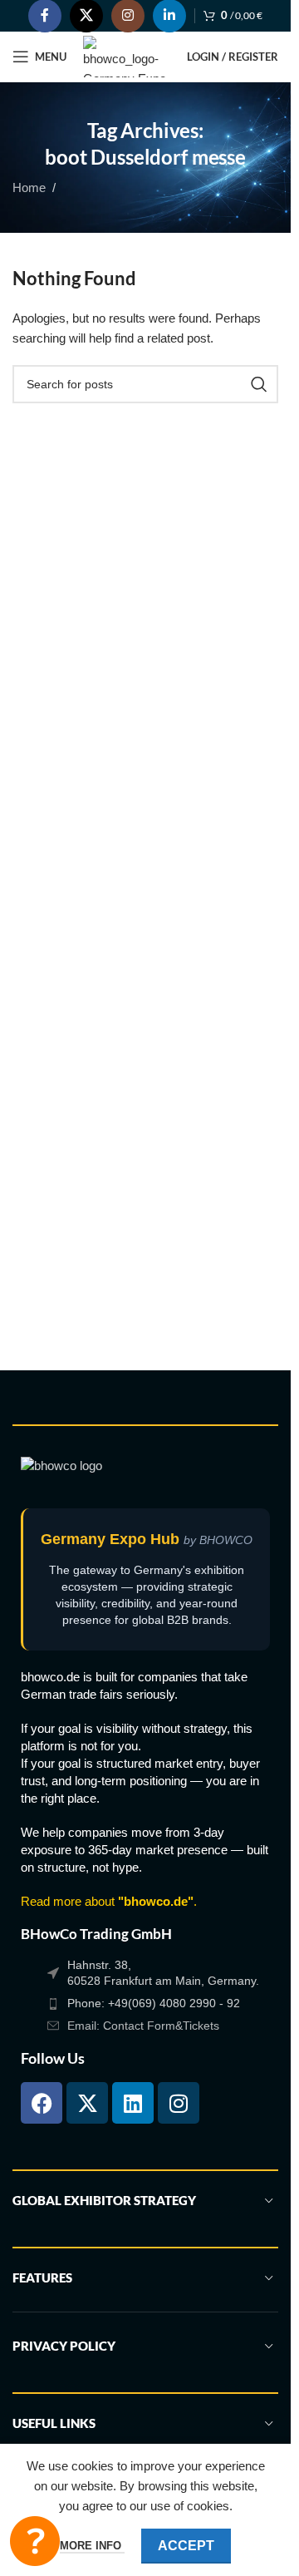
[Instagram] (179, 2103)
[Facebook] (42, 2103)
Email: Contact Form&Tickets (143, 2026)
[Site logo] (127, 55)
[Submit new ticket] (35, 2541)
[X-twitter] (87, 2103)
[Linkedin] (133, 2103)
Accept (186, 2546)
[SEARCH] (259, 384)
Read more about (107, 1901)
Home (29, 188)
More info (92, 2546)
